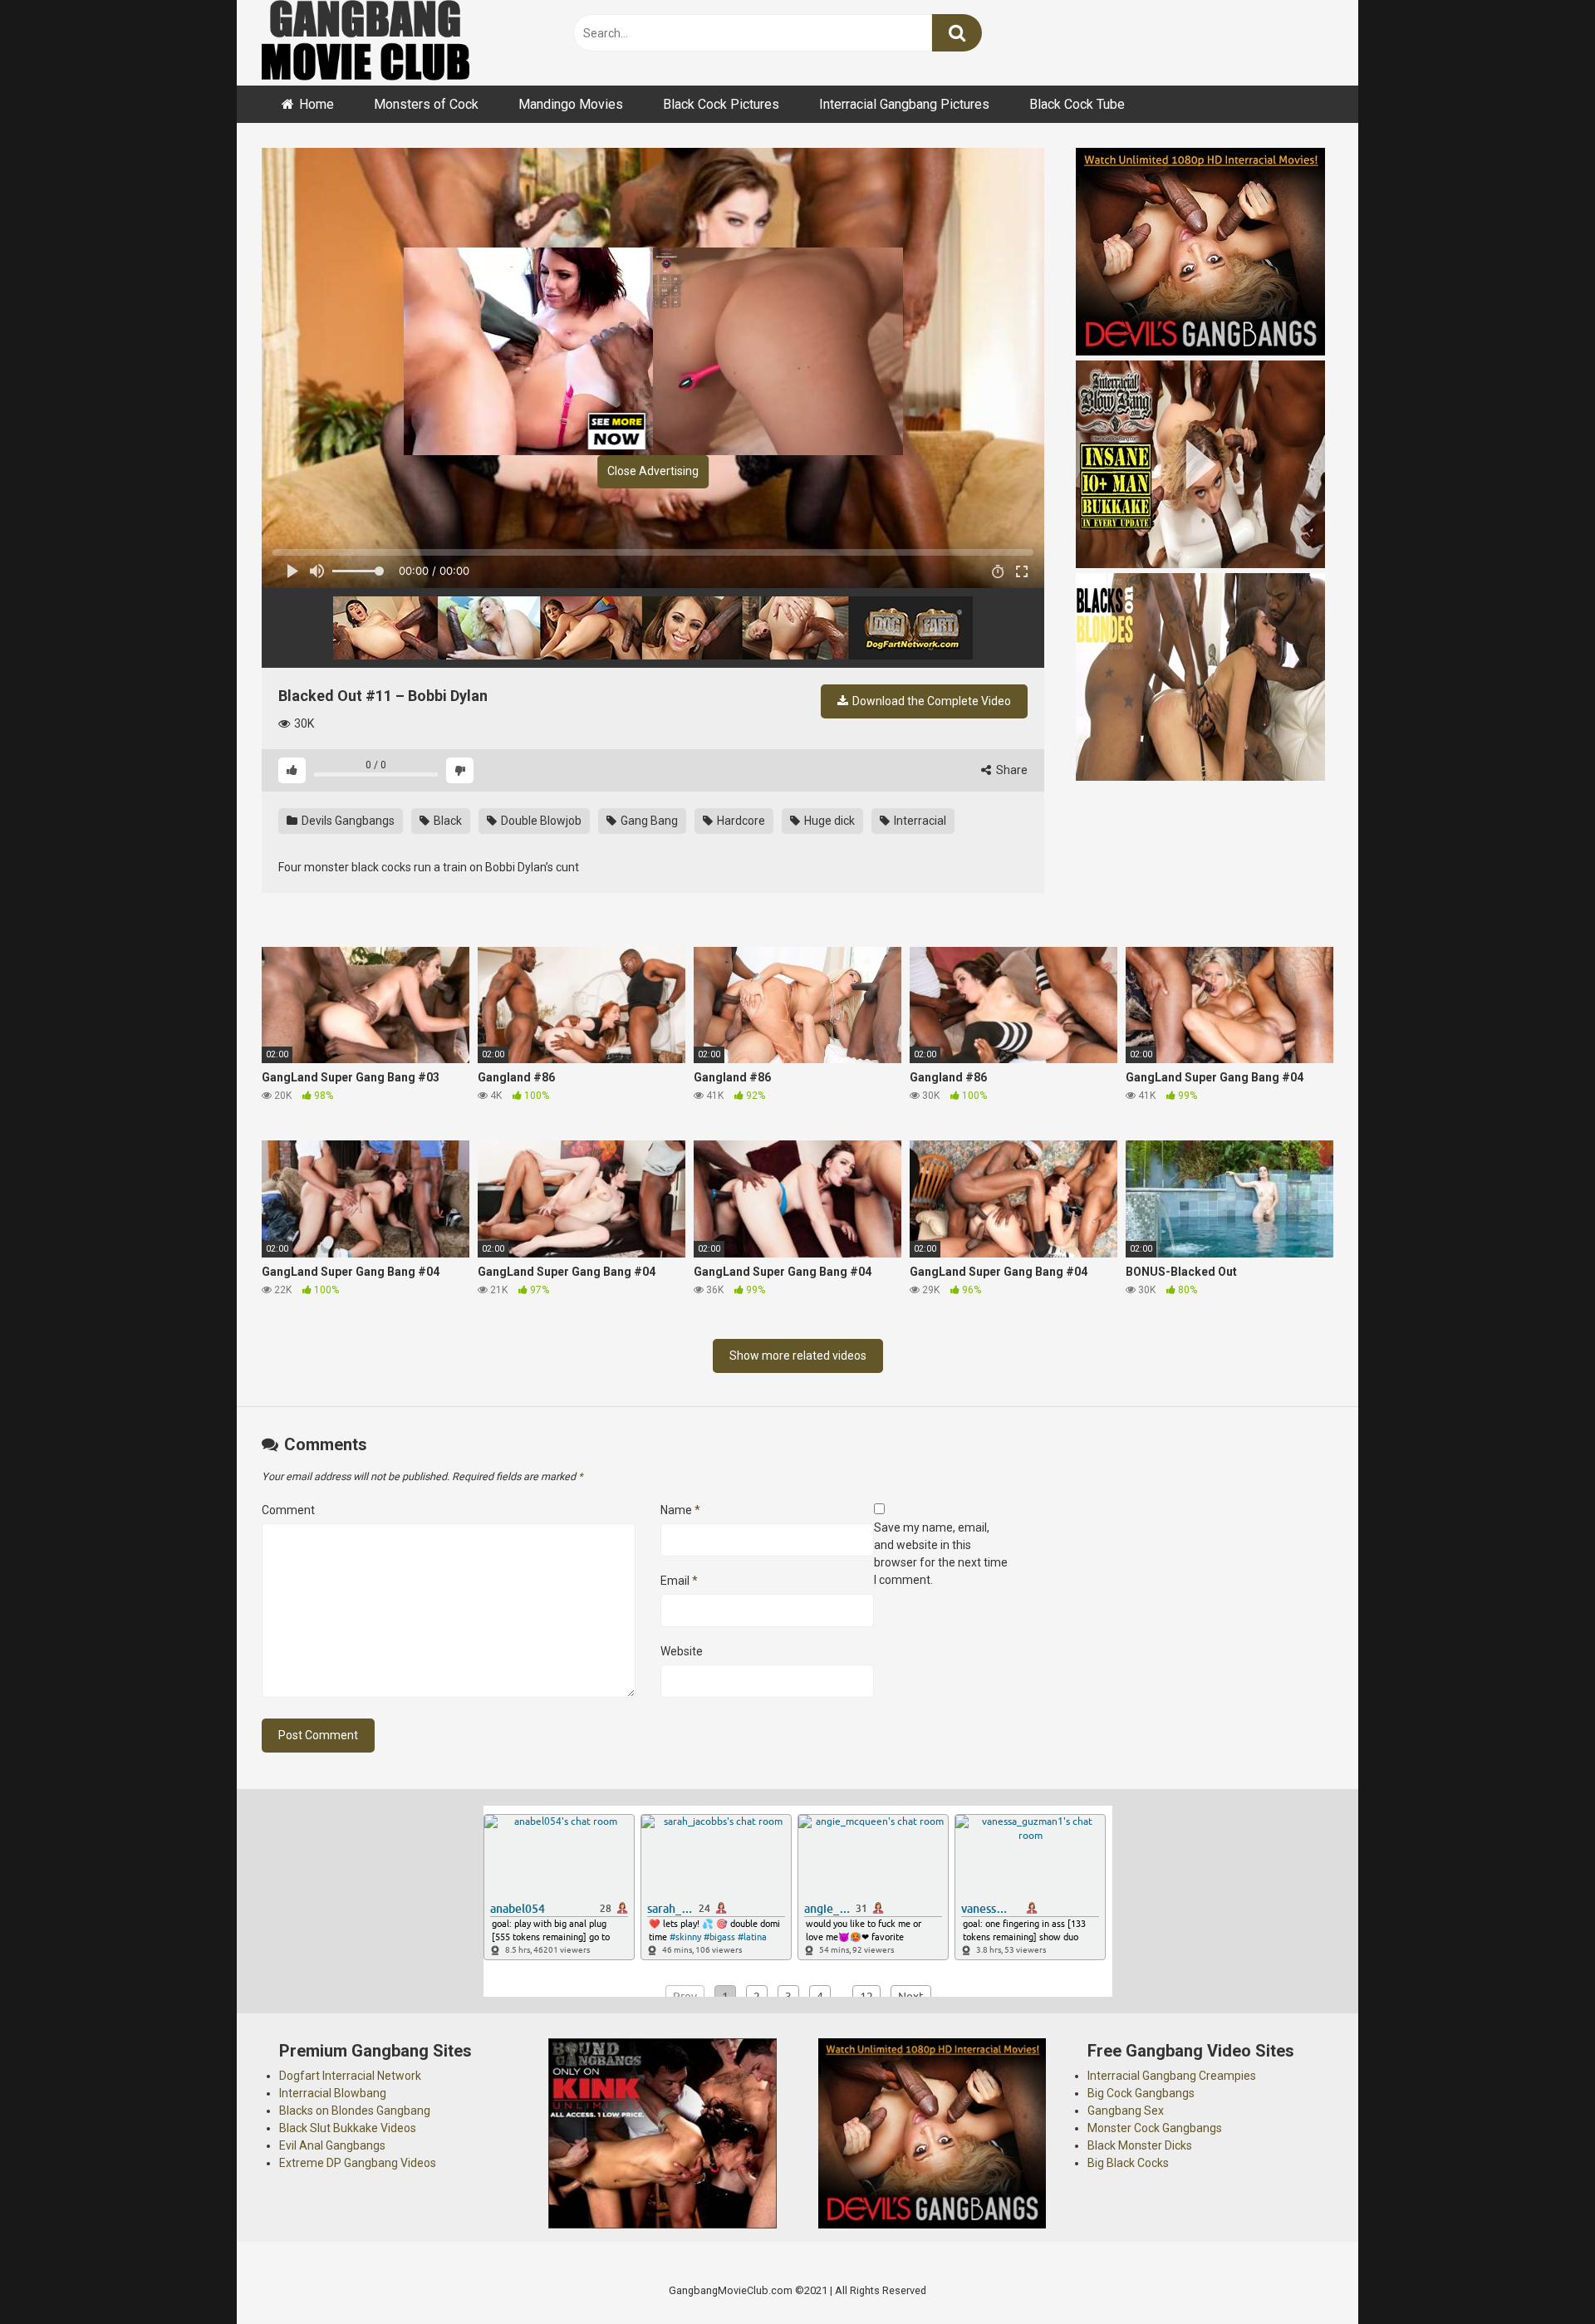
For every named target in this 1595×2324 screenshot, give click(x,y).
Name (680, 1510)
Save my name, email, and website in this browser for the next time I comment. (941, 1554)
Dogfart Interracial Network (350, 2076)
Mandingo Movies (571, 104)
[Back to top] (1539, 2274)
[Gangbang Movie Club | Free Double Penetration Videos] (366, 43)
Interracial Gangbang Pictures (904, 104)
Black (447, 821)
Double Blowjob (540, 821)
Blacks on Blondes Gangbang (355, 2111)
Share (1011, 770)
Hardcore (740, 821)
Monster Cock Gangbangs (1155, 2128)
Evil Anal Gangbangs (332, 2145)
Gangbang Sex (1126, 2111)
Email (679, 1581)
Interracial (919, 821)
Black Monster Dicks (1140, 2145)
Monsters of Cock (426, 104)
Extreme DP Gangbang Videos (358, 2163)
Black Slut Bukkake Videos (348, 2128)
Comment (288, 1510)
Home (317, 104)
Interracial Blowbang (333, 2093)
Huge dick (828, 821)
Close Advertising (653, 471)
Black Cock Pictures (721, 104)
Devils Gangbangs (347, 821)
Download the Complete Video (930, 701)
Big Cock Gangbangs (1141, 2093)
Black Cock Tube (1077, 104)
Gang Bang (648, 821)
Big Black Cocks (1128, 2163)
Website (682, 1651)
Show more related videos (798, 1356)
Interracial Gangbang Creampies (1172, 2076)
